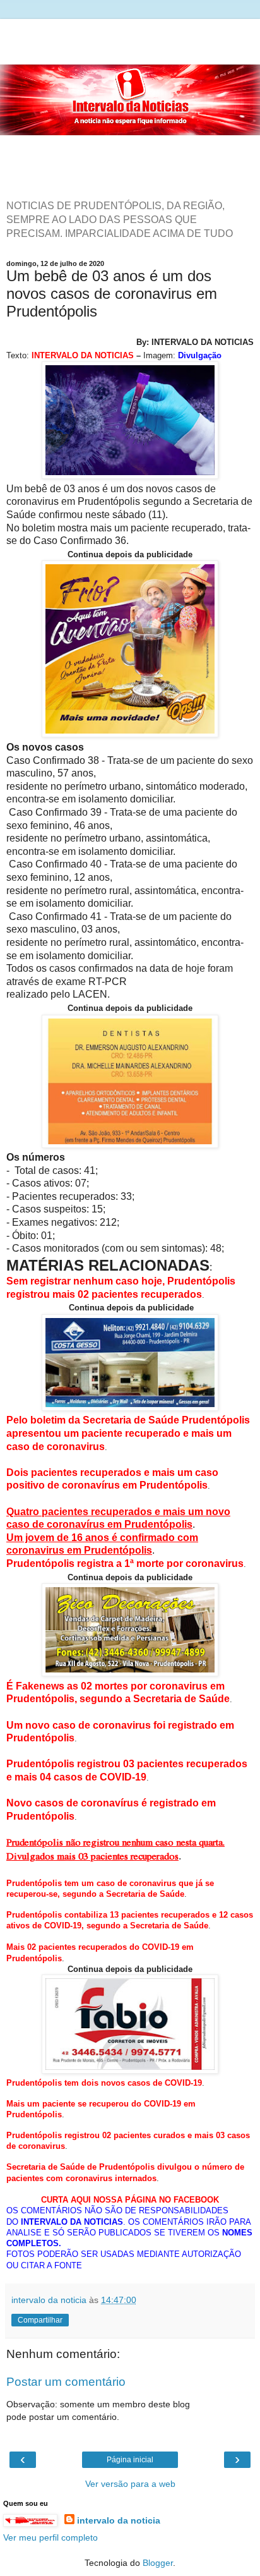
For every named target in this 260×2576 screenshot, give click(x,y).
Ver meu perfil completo (50, 2537)
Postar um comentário (66, 2382)
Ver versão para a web (130, 2484)
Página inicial (130, 2460)
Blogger (158, 2563)
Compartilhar (40, 2320)
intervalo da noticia (119, 2520)
